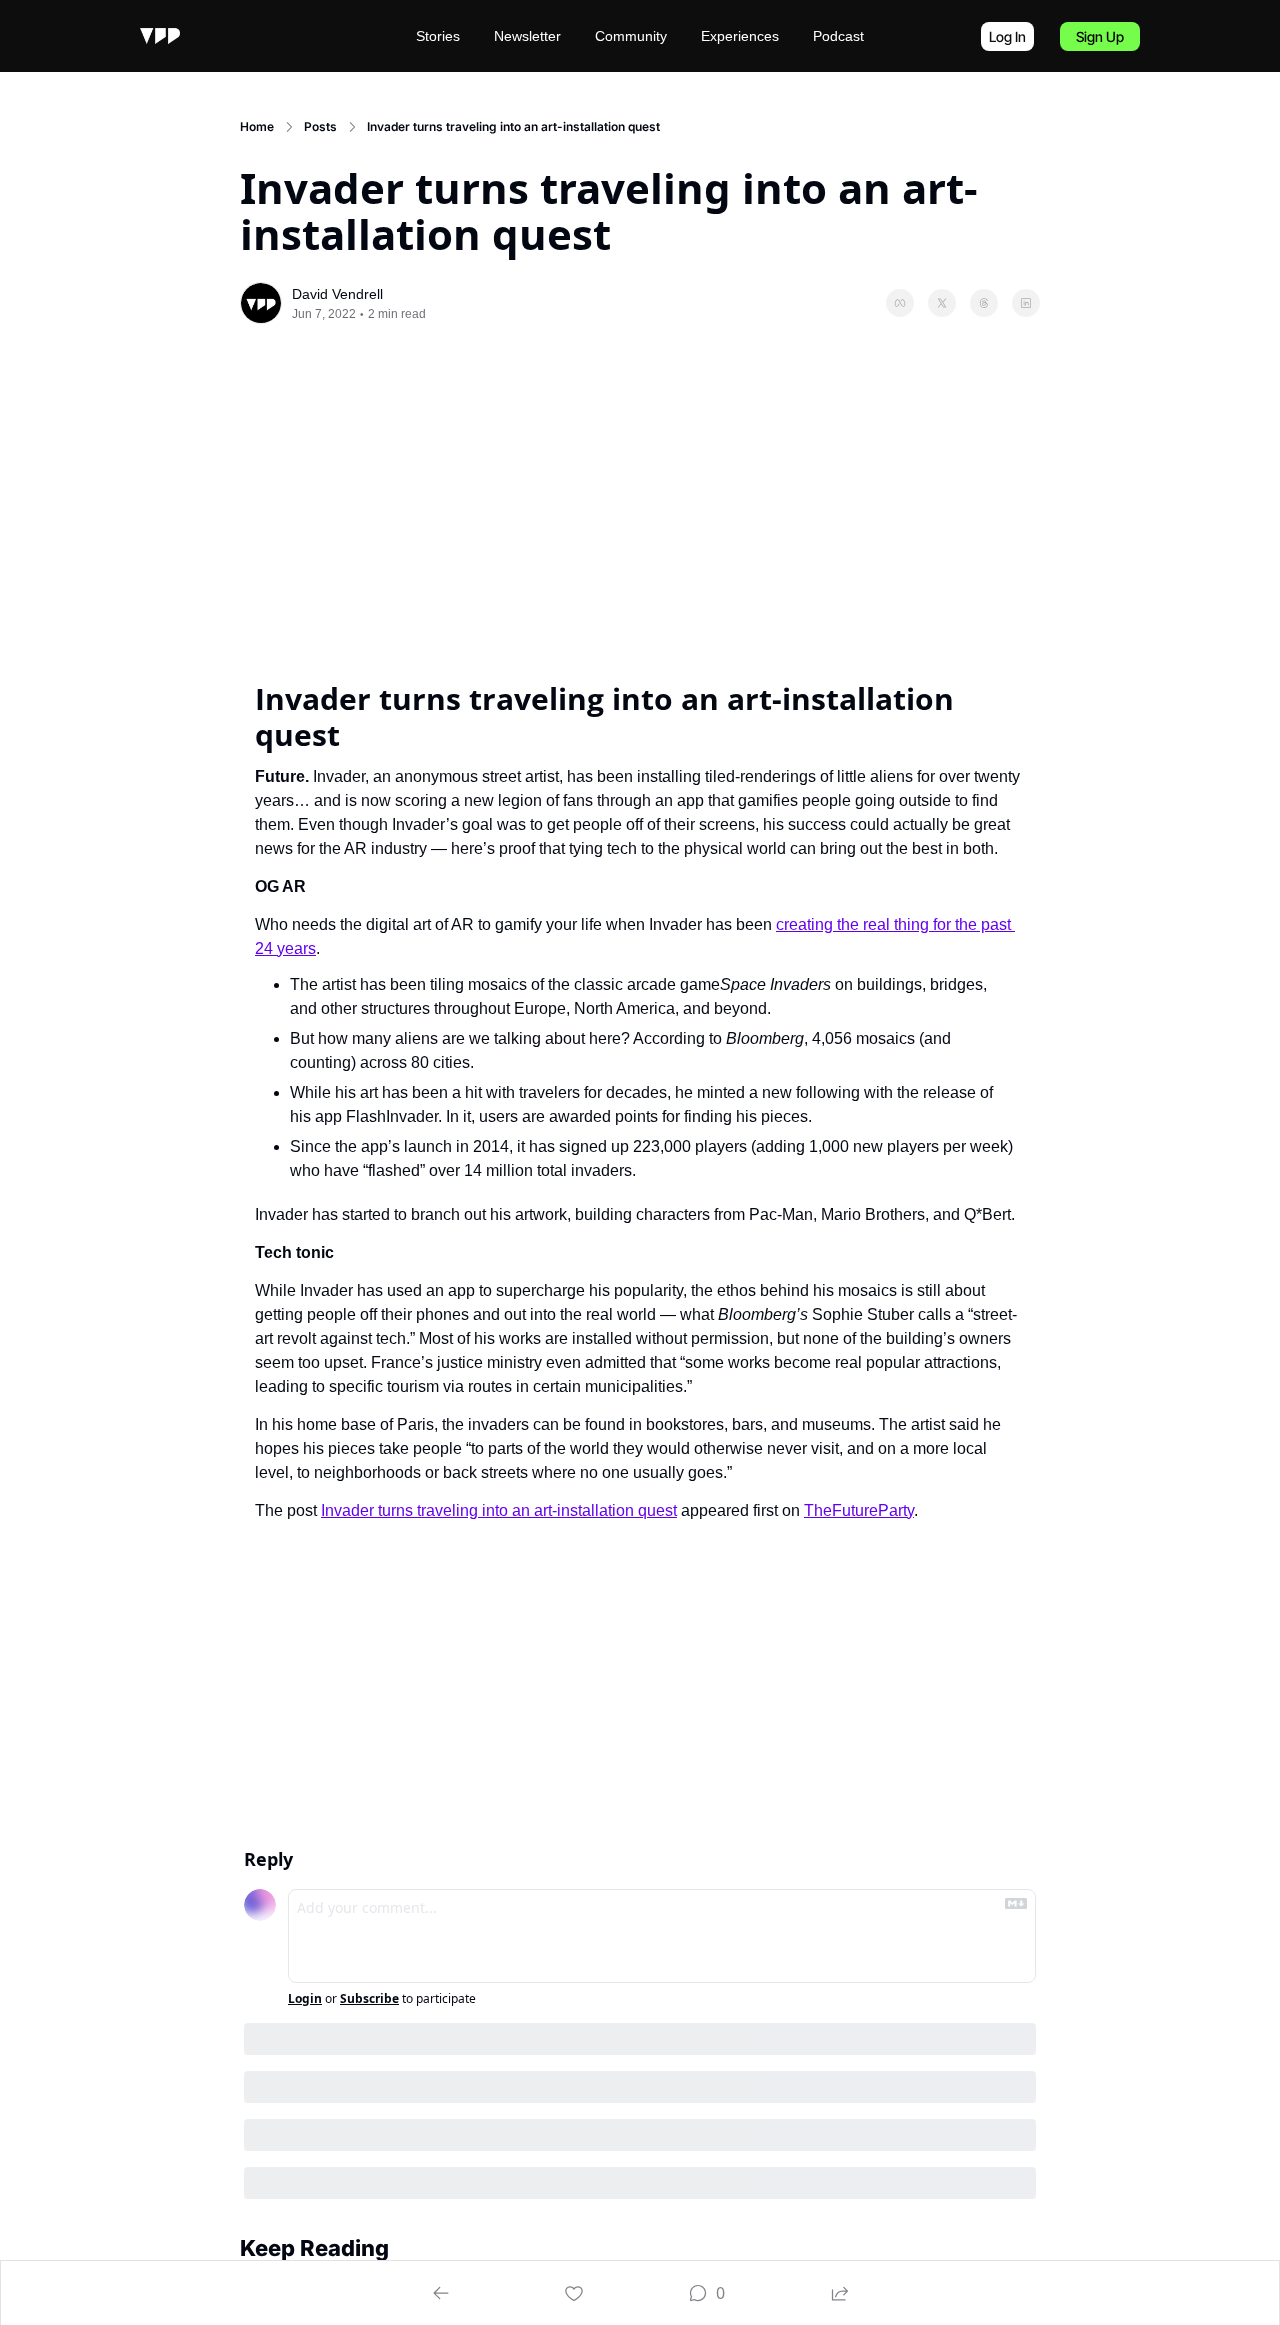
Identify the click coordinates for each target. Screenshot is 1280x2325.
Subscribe (369, 1999)
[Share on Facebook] (900, 303)
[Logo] (160, 36)
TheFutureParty (859, 1510)
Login (305, 1999)
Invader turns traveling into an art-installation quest (499, 1510)
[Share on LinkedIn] (1026, 303)
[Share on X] (942, 303)
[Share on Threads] (984, 303)
